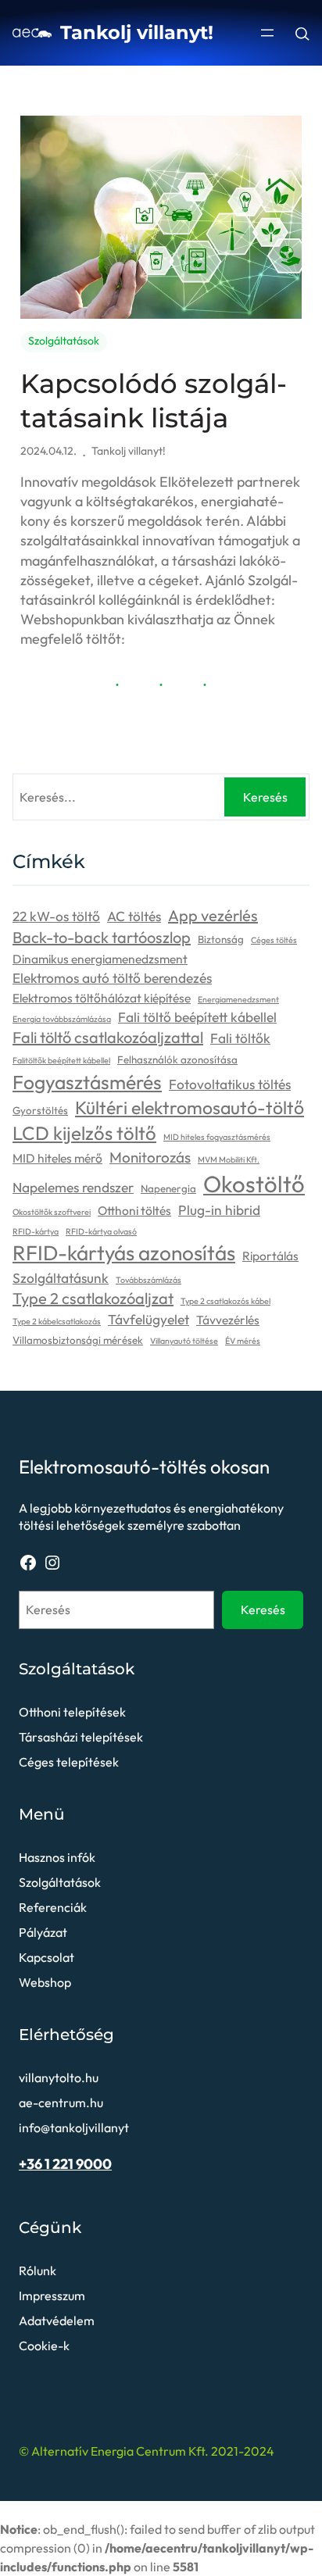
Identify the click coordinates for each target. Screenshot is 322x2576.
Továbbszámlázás (148, 1280)
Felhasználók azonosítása (177, 1059)
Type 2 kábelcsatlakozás (57, 1321)
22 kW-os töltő (56, 916)
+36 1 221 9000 (65, 2164)
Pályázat (43, 1932)
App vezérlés (213, 915)
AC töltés (134, 916)
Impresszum (52, 2296)
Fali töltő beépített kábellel (197, 1017)
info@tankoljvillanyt (74, 2128)
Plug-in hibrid (219, 1210)
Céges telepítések (69, 1762)
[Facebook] (28, 1563)
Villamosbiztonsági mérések (78, 1340)
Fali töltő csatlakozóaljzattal (108, 1037)
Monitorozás (150, 1157)
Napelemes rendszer (73, 1188)
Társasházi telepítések (81, 1737)
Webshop (45, 1982)
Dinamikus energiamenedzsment (100, 959)
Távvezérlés (228, 1320)
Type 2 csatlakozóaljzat (93, 1298)
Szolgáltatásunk (61, 1278)
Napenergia (168, 1188)
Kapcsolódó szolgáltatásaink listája (154, 401)
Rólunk (38, 2271)
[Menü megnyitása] (267, 33)
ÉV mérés (243, 1341)
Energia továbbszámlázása (62, 1019)
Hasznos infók (57, 1857)
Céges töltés (274, 940)
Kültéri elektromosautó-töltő (190, 1108)
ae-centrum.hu (61, 2103)
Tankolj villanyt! (137, 32)
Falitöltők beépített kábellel (61, 1060)
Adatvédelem (57, 2321)
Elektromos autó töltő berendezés (112, 978)
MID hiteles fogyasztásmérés (217, 1137)
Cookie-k (44, 2346)
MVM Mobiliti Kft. (229, 1159)
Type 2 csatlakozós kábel (225, 1301)
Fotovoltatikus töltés (230, 1084)
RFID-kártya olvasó (101, 1231)
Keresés (265, 797)
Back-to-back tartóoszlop (102, 937)
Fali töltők (240, 1038)
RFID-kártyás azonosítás (124, 1253)
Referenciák (53, 1907)
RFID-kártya (36, 1231)
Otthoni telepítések (72, 1712)
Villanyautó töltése (184, 1341)
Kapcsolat (47, 1957)
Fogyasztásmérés (87, 1082)
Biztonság (221, 939)
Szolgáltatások (64, 341)
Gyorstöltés (40, 1110)
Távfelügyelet (148, 1320)
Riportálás (270, 1256)
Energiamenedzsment (238, 999)
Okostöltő (254, 1184)
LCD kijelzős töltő (84, 1133)
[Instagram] (52, 1563)
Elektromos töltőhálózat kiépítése (102, 998)
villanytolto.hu (59, 2078)
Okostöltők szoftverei (52, 1212)
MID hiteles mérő (57, 1158)
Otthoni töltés (134, 1210)
